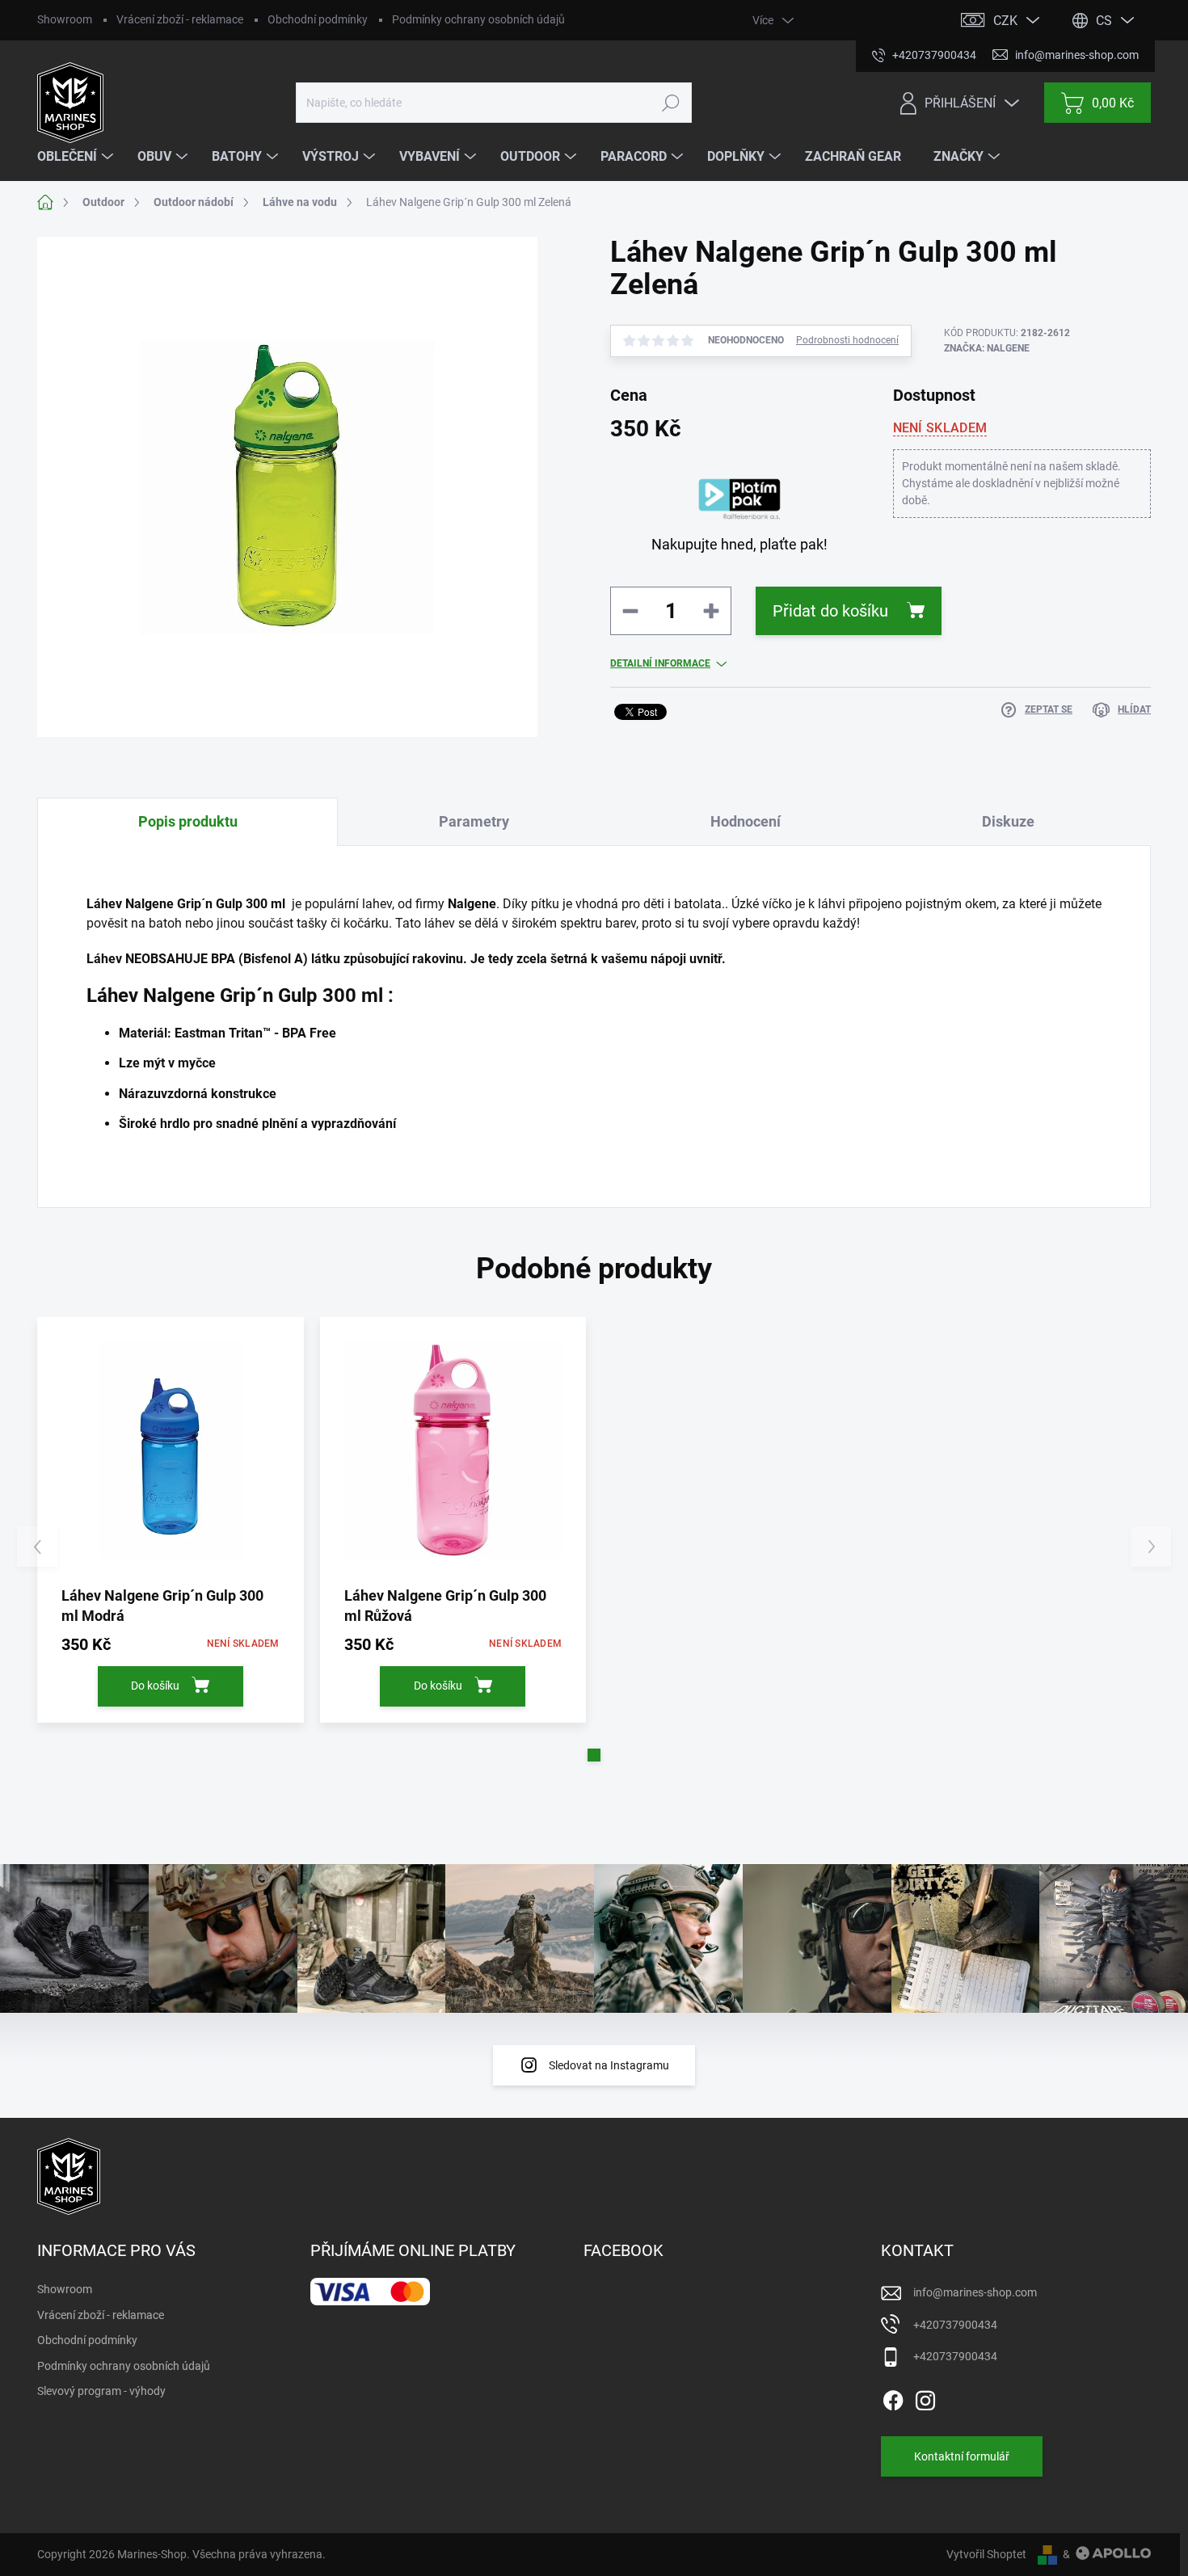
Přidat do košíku (830, 611)
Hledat (670, 103)
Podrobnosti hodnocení (847, 340)
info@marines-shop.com (975, 2292)
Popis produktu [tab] (188, 821)
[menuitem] (77, 157)
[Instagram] (925, 2397)
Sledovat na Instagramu (609, 2065)
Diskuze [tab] (1008, 821)
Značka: (987, 348)
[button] (594, 1755)
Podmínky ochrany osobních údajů (478, 19)
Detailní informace (660, 663)
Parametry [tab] (474, 821)
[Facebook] (893, 2397)
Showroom (65, 19)
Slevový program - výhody (101, 2391)
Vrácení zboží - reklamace (180, 19)
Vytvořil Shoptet (986, 2554)
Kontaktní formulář (962, 2456)
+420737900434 (955, 2325)
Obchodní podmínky (318, 19)
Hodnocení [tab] (746, 821)
